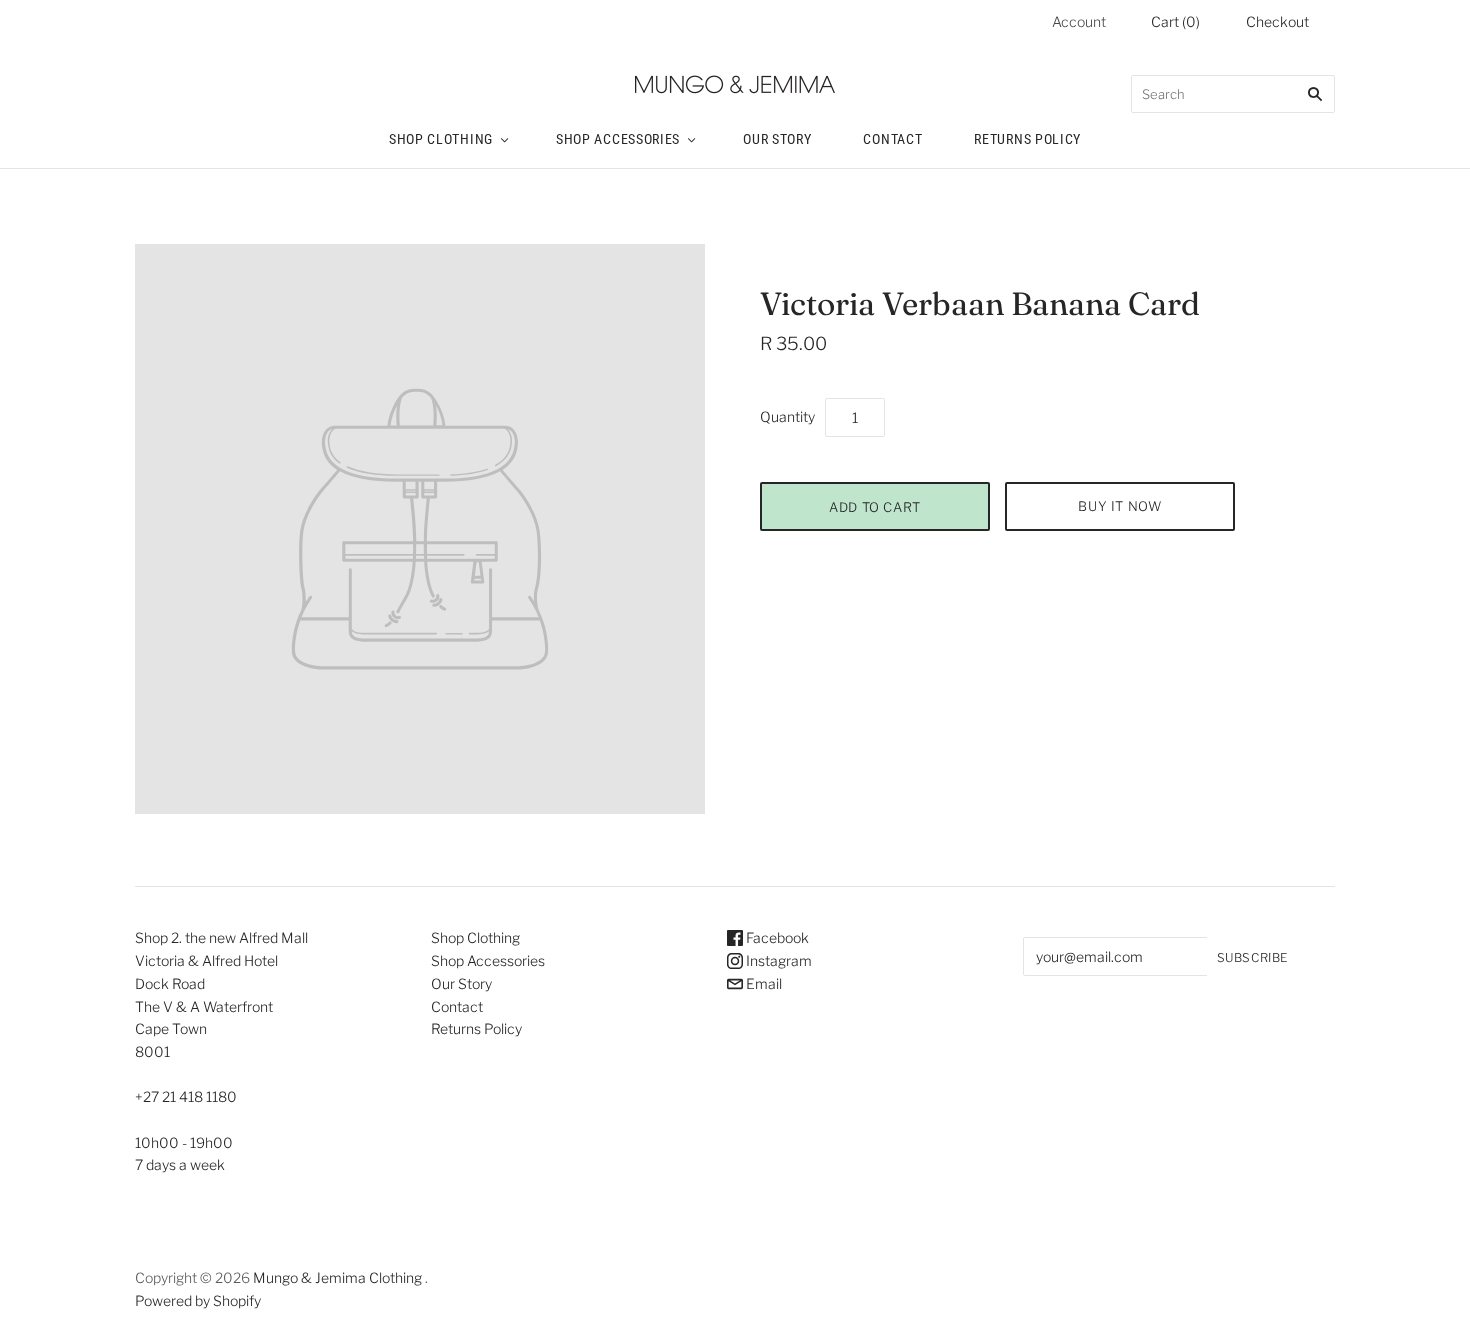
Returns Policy (1027, 139)
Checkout (1277, 21)
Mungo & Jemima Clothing (337, 1277)
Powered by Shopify (198, 1300)
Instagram (777, 960)
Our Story (777, 139)
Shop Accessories (618, 139)
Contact (892, 139)
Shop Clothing (441, 139)
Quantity (787, 416)
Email (762, 983)
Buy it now (1120, 506)
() (1175, 21)
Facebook (776, 937)
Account (1079, 21)
